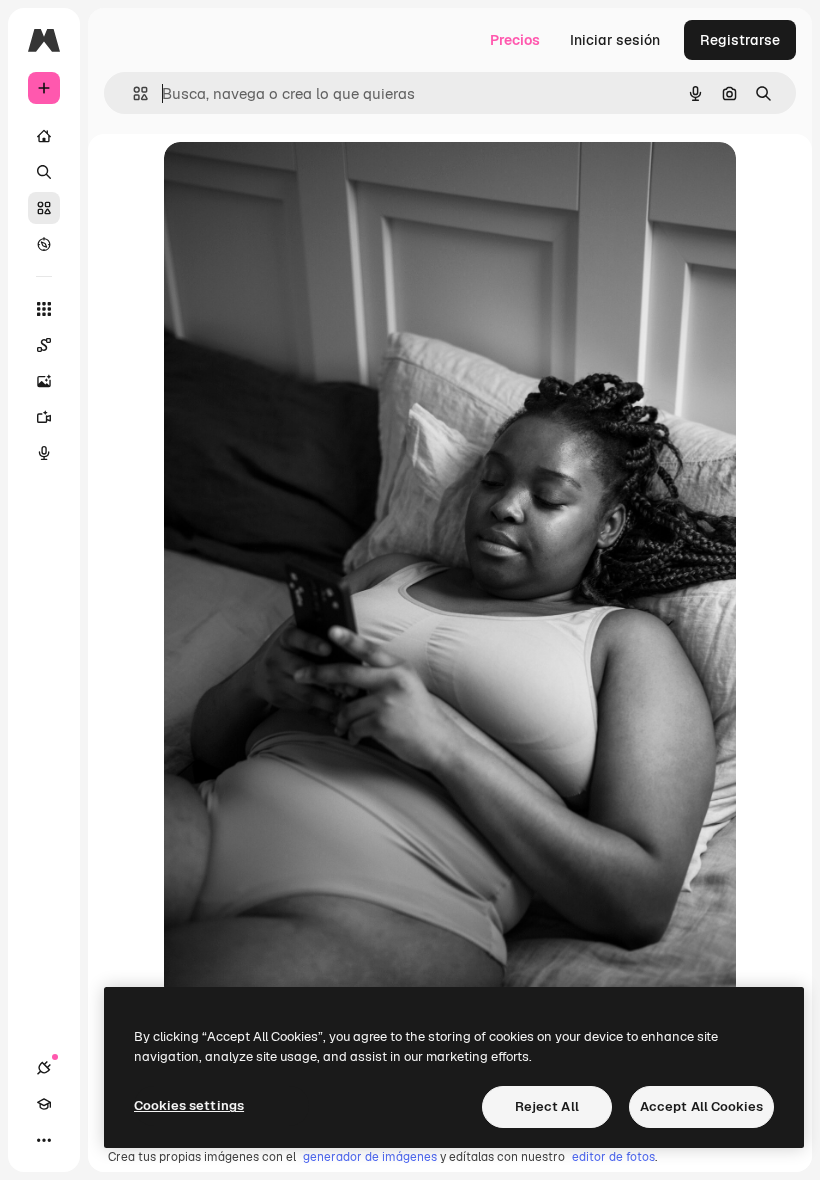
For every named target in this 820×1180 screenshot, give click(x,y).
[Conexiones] (44, 1068)
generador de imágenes (370, 1157)
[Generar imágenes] (44, 381)
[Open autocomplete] (132, 93)
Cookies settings (189, 1105)
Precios (515, 40)
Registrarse (740, 40)
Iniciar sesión (615, 40)
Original (292, 179)
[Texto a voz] (44, 453)
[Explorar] (44, 244)
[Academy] (44, 1104)
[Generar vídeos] (44, 417)
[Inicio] (44, 136)
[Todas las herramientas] (44, 309)
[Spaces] (44, 345)
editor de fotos (613, 1157)
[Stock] (44, 208)
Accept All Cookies (701, 1106)
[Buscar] (44, 172)
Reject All (547, 1106)
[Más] (44, 1140)
